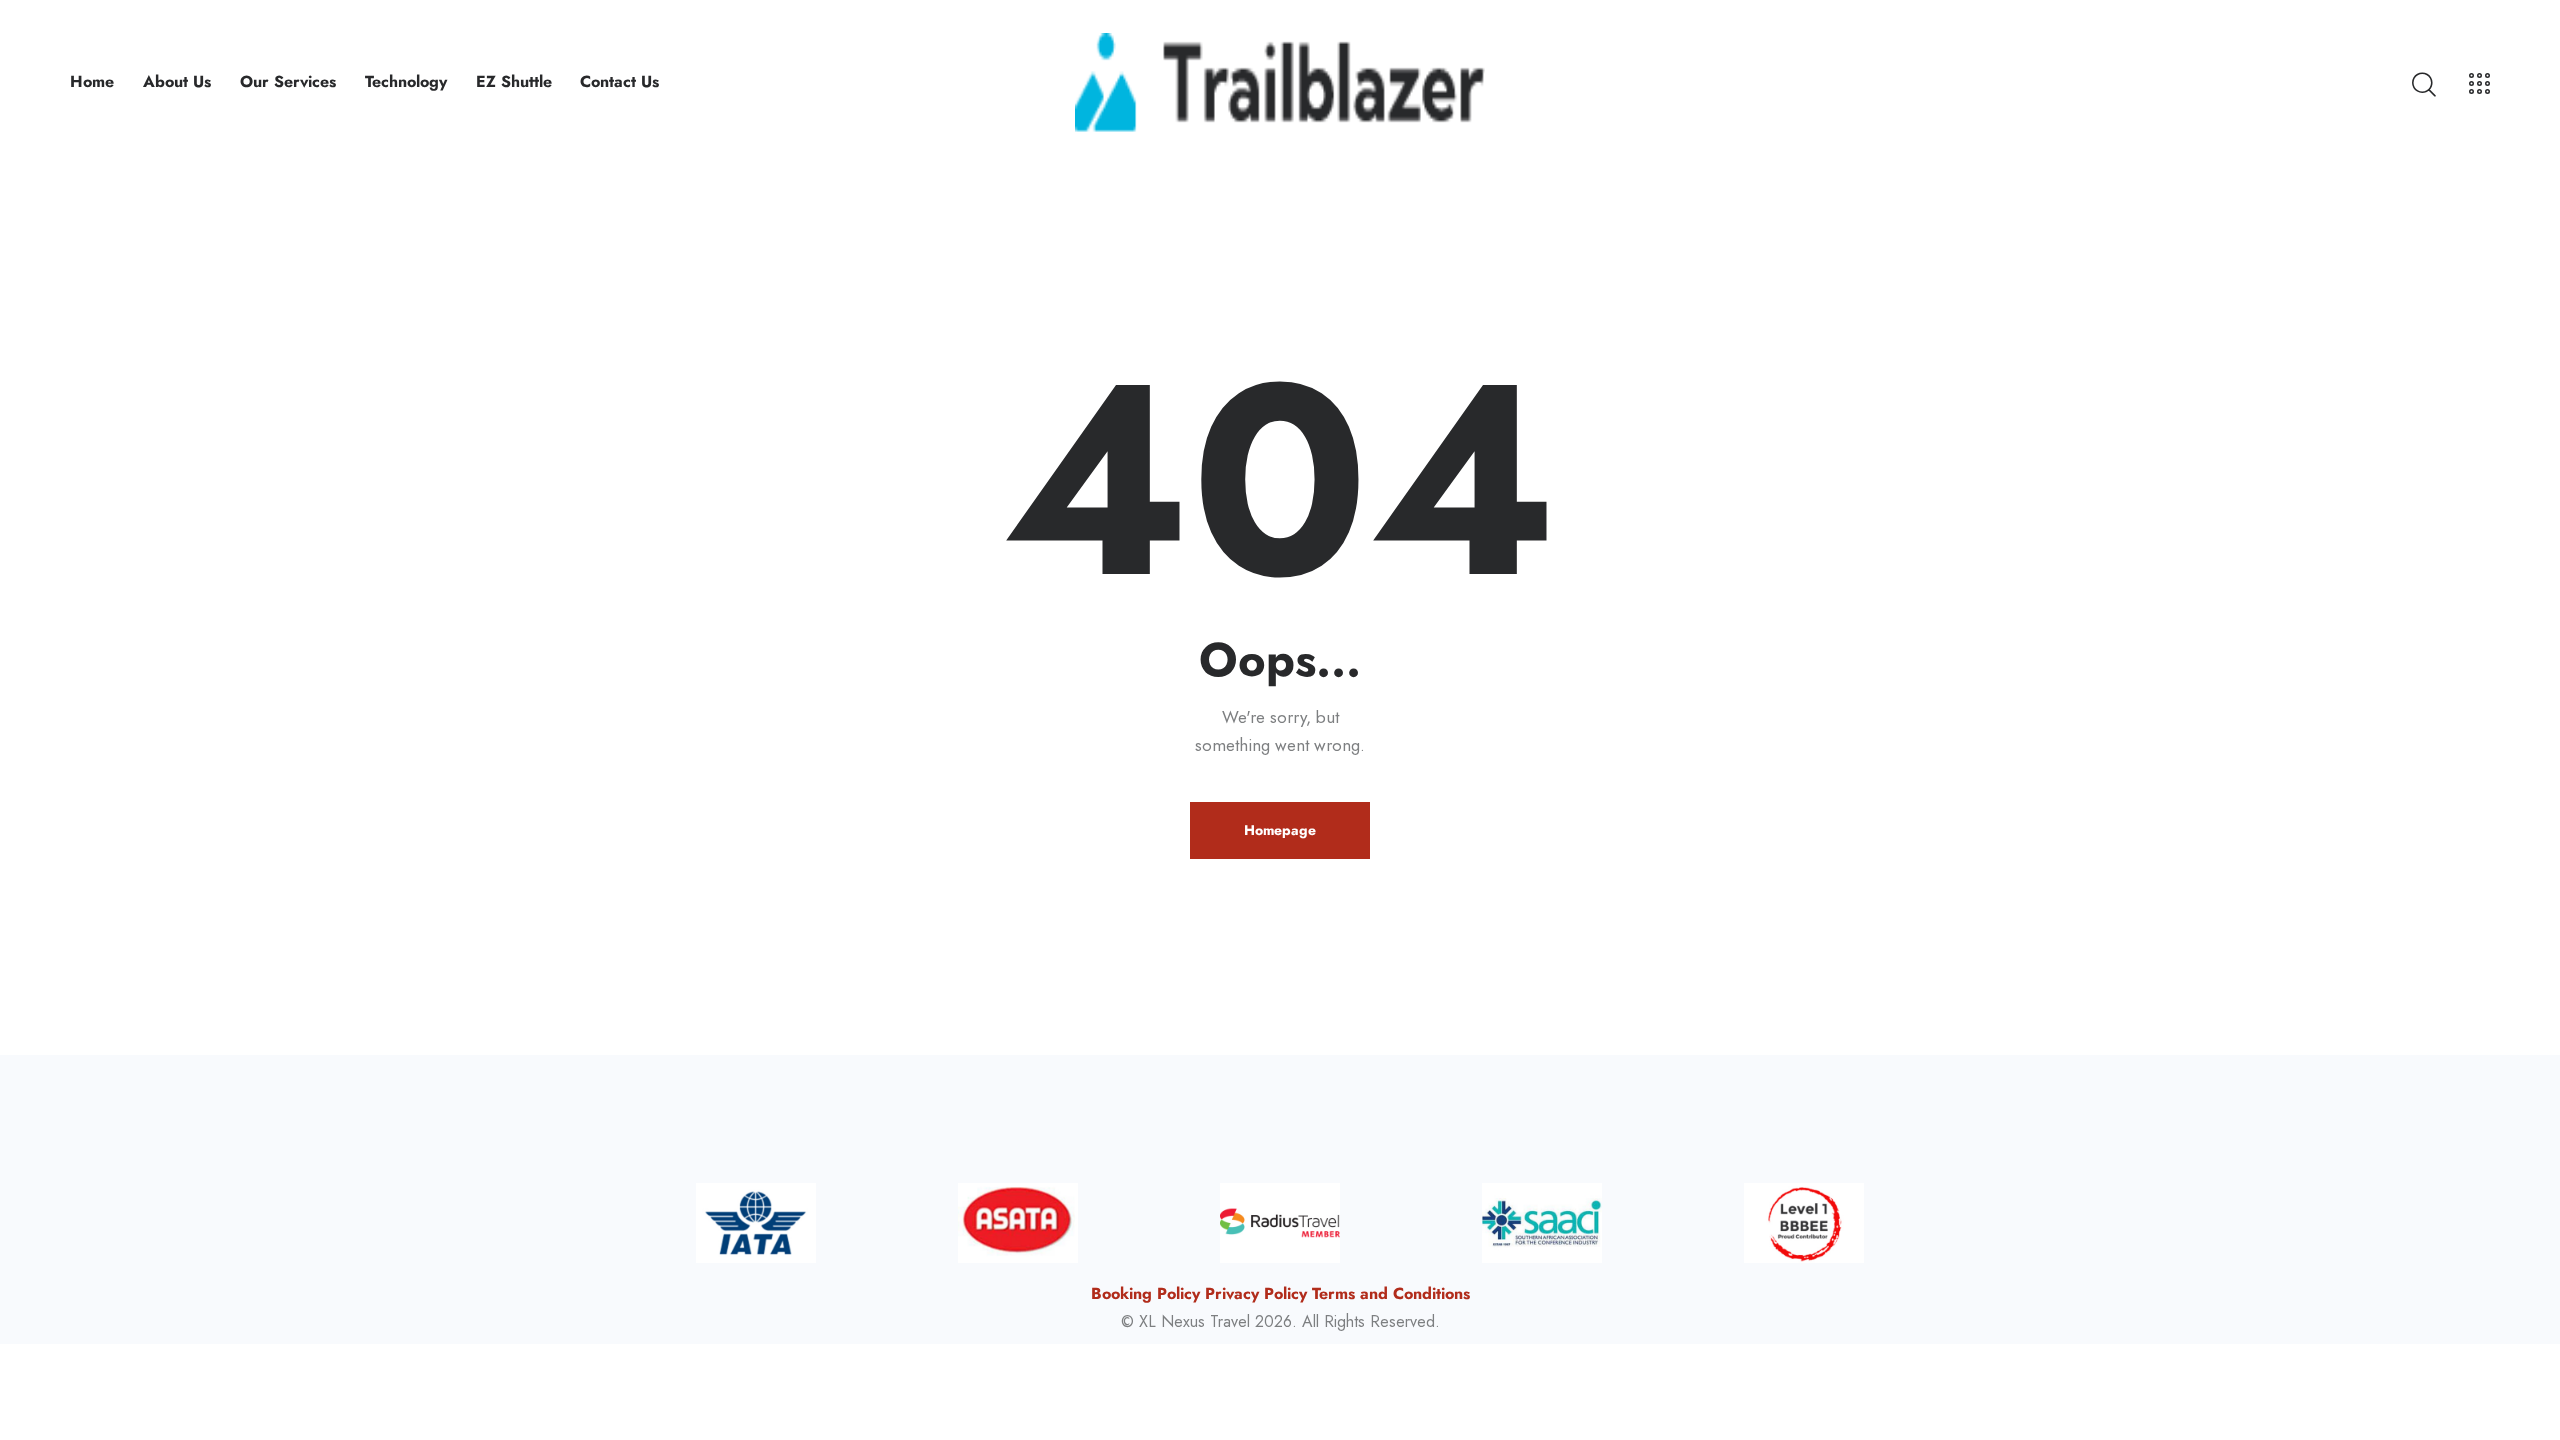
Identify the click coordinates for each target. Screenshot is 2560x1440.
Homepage (1280, 830)
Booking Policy (1145, 1293)
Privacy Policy (1256, 1293)
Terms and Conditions (1391, 1293)
